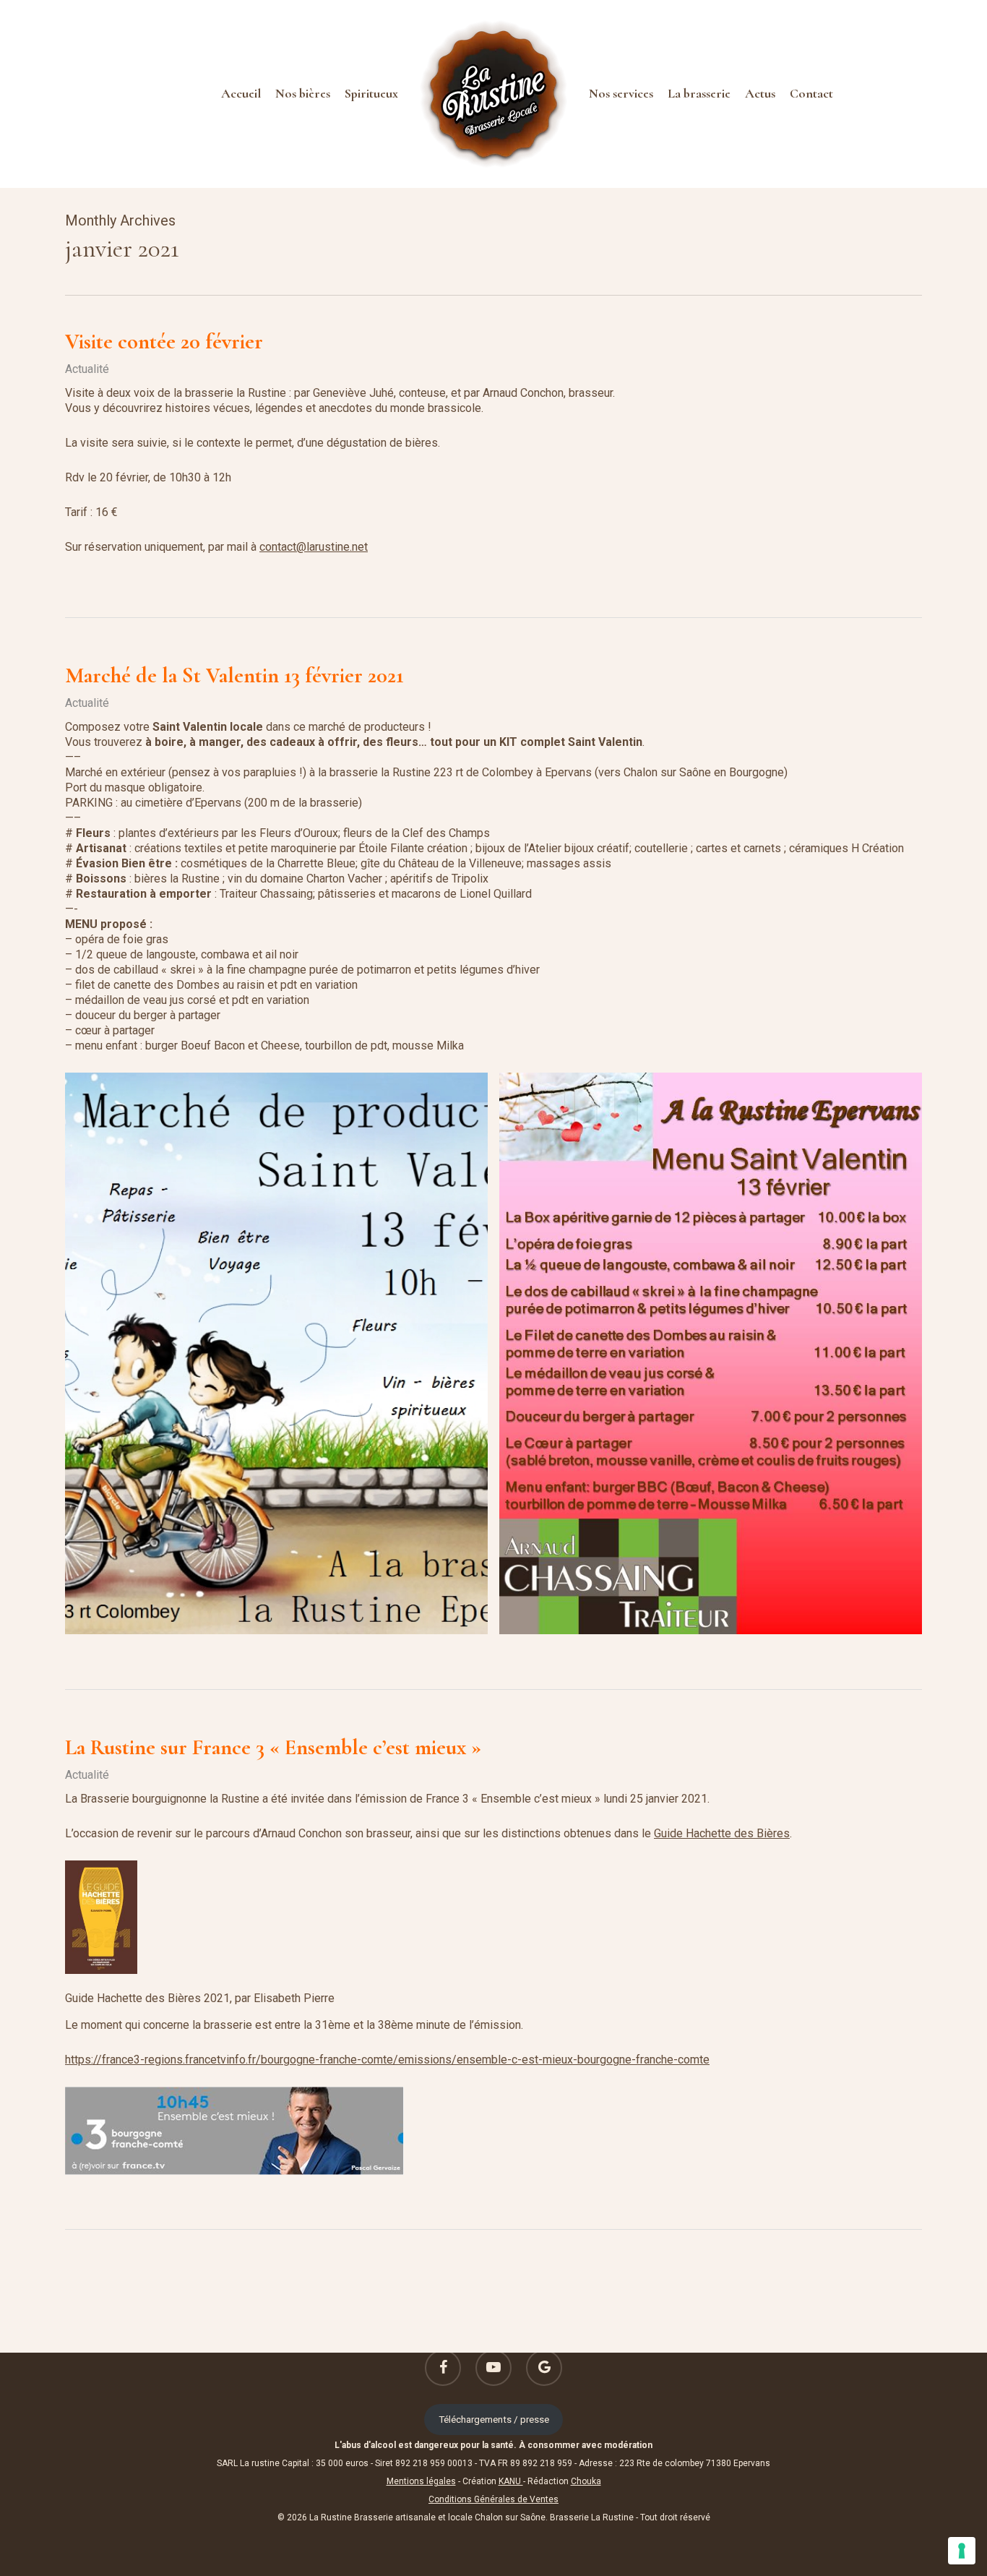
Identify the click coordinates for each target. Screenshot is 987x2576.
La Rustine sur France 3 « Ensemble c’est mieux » (273, 1747)
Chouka (586, 2481)
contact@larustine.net (314, 547)
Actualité (87, 369)
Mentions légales (421, 2481)
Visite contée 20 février (164, 342)
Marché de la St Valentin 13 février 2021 (234, 675)
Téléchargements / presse (494, 2419)
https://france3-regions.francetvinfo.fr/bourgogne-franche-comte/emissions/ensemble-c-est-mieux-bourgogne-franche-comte (387, 2060)
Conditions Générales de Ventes (493, 2499)
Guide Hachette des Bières (722, 1833)
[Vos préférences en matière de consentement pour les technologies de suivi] (962, 2551)
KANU (511, 2481)
